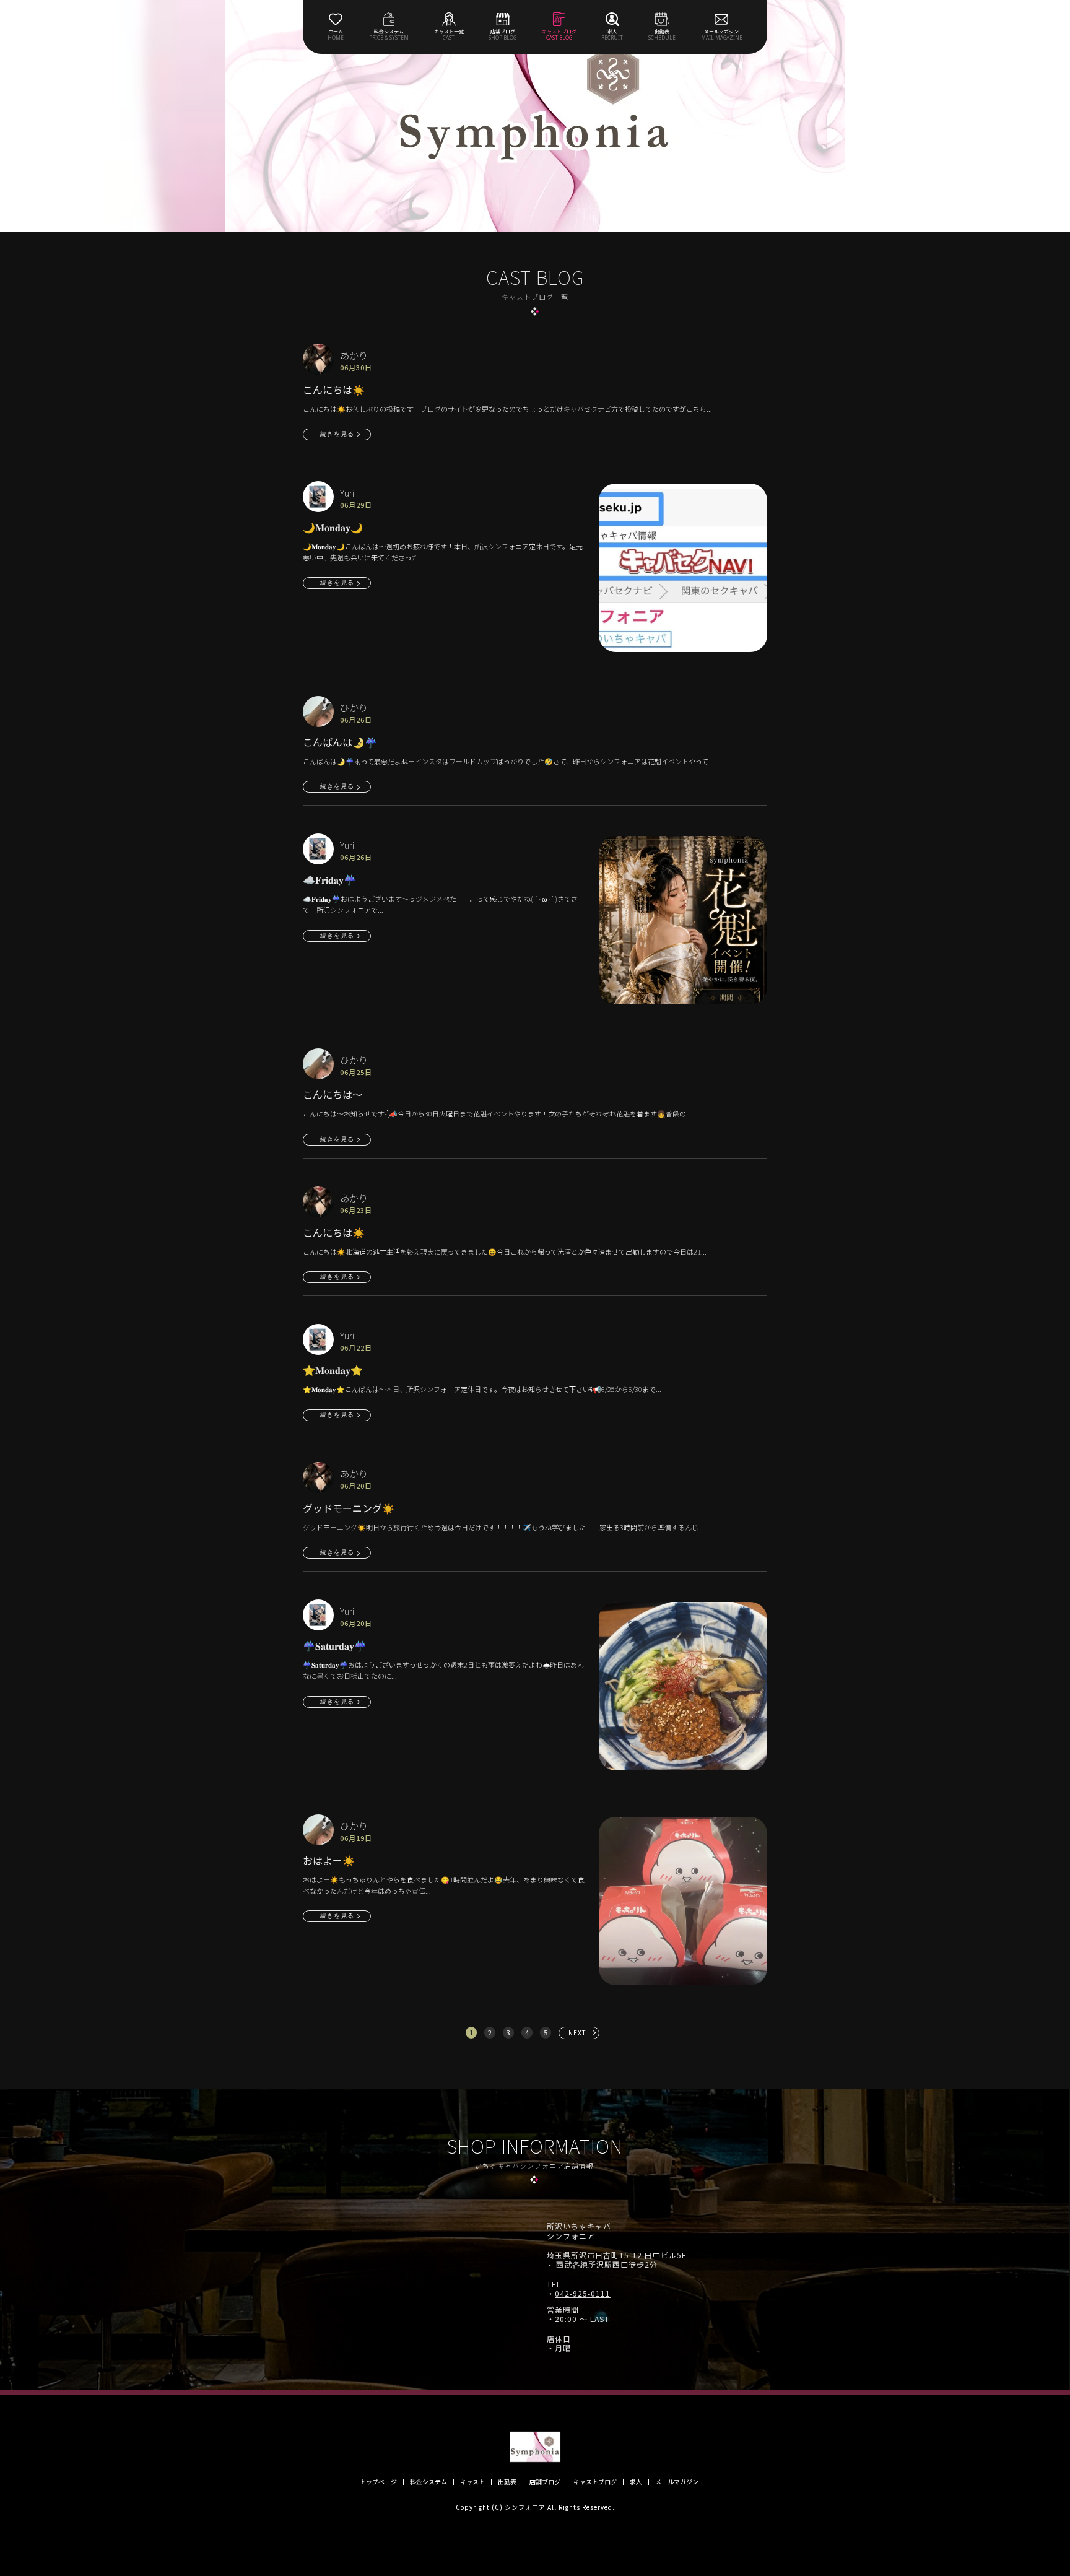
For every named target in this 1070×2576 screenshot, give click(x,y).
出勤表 (507, 2482)
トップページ (378, 2482)
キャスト (472, 2482)
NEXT (577, 2033)
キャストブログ (595, 2482)
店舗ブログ (545, 2482)
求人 (636, 2482)
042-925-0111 (583, 2294)
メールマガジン (677, 2482)
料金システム (428, 2482)
